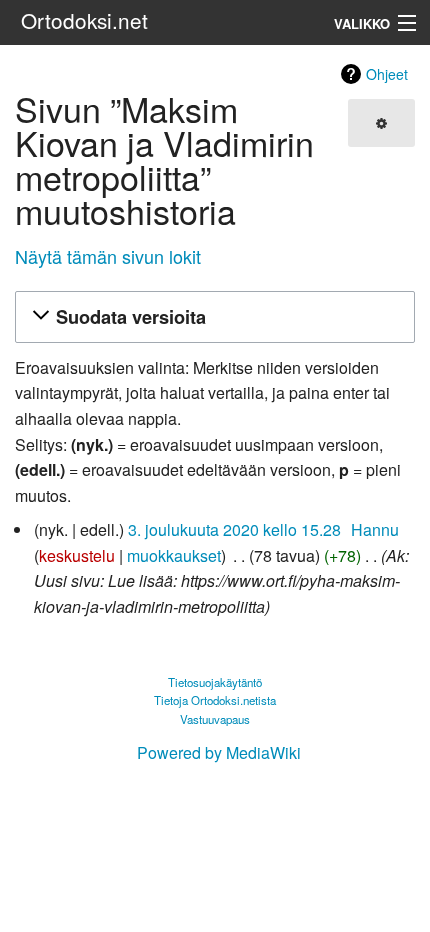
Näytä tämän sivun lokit (108, 256)
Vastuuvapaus (215, 719)
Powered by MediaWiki (219, 752)
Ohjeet (387, 74)
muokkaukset (174, 555)
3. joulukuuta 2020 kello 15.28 (234, 529)
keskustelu (77, 555)
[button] (212, 317)
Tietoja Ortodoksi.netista (215, 700)
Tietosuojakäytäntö (215, 682)
